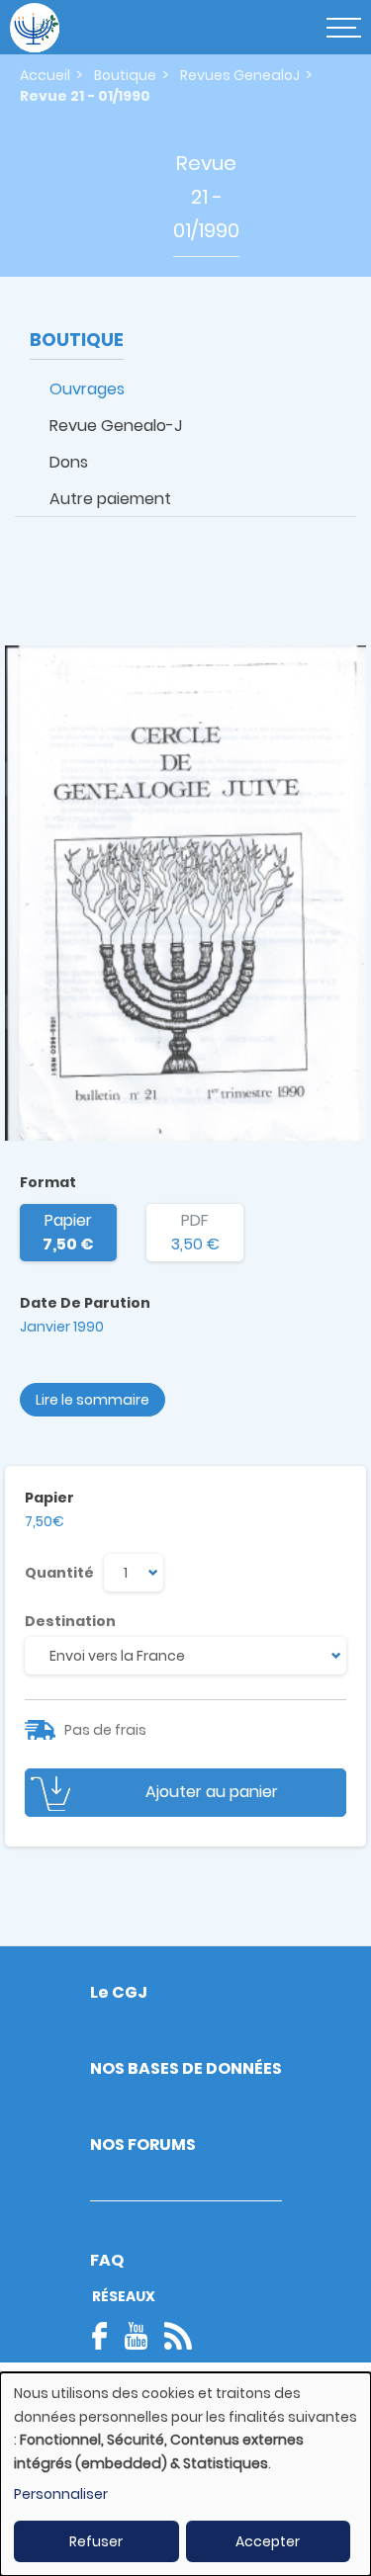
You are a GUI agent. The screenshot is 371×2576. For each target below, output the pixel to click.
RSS (178, 2336)
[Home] (35, 28)
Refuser (96, 2541)
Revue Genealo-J (116, 426)
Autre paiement (110, 499)
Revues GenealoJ (240, 75)
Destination (70, 1621)
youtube (136, 2336)
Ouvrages (87, 389)
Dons (69, 462)
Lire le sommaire (93, 1400)
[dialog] (185, 2474)
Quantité (59, 1573)
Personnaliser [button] (61, 2494)
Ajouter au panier (212, 1792)
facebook (106, 2336)
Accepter (268, 2541)
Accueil (45, 75)
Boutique (125, 75)
